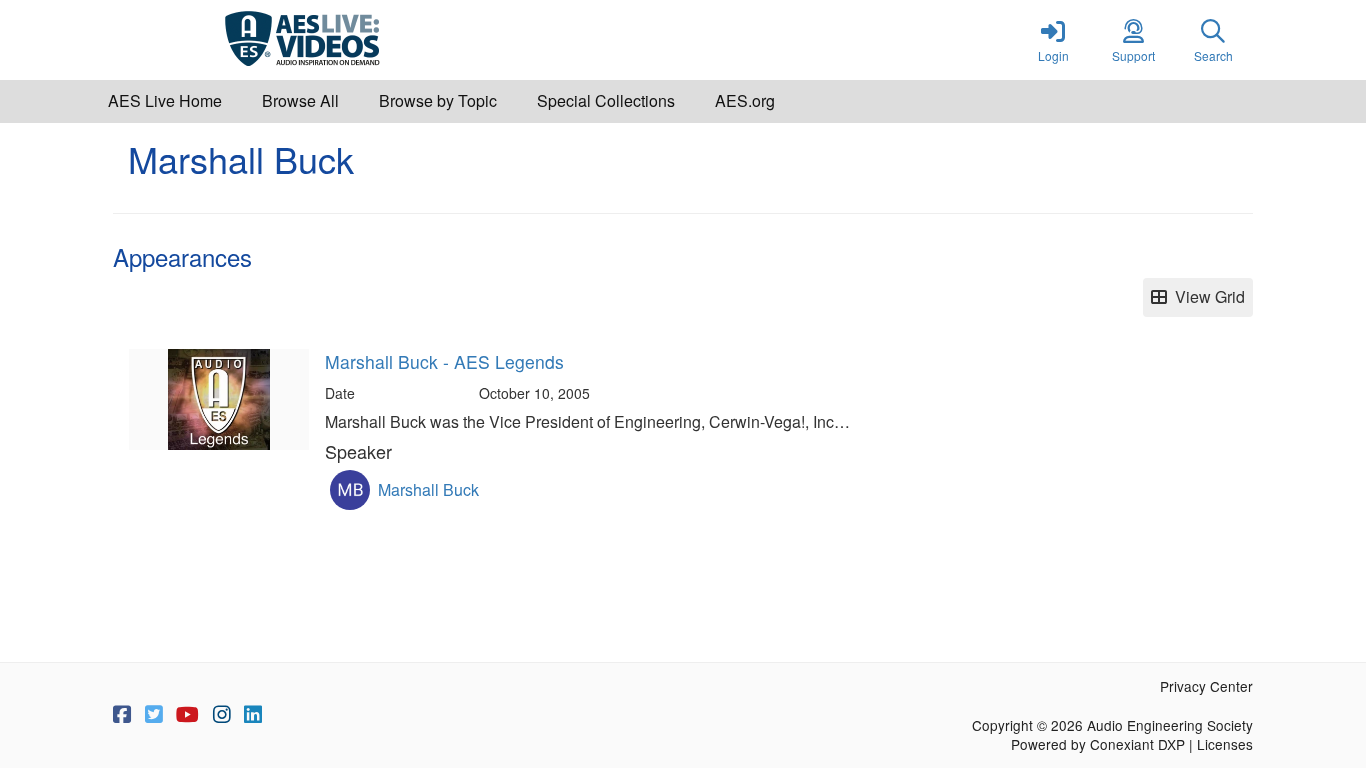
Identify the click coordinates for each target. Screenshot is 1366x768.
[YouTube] (187, 715)
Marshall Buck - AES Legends (444, 361)
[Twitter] (154, 715)
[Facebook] (122, 715)
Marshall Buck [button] (428, 489)
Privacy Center (1206, 686)
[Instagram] (222, 715)
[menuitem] (165, 101)
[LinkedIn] (253, 715)
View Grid (1206, 296)
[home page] (303, 40)
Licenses (1225, 744)
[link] (1053, 40)
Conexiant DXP (1137, 744)
